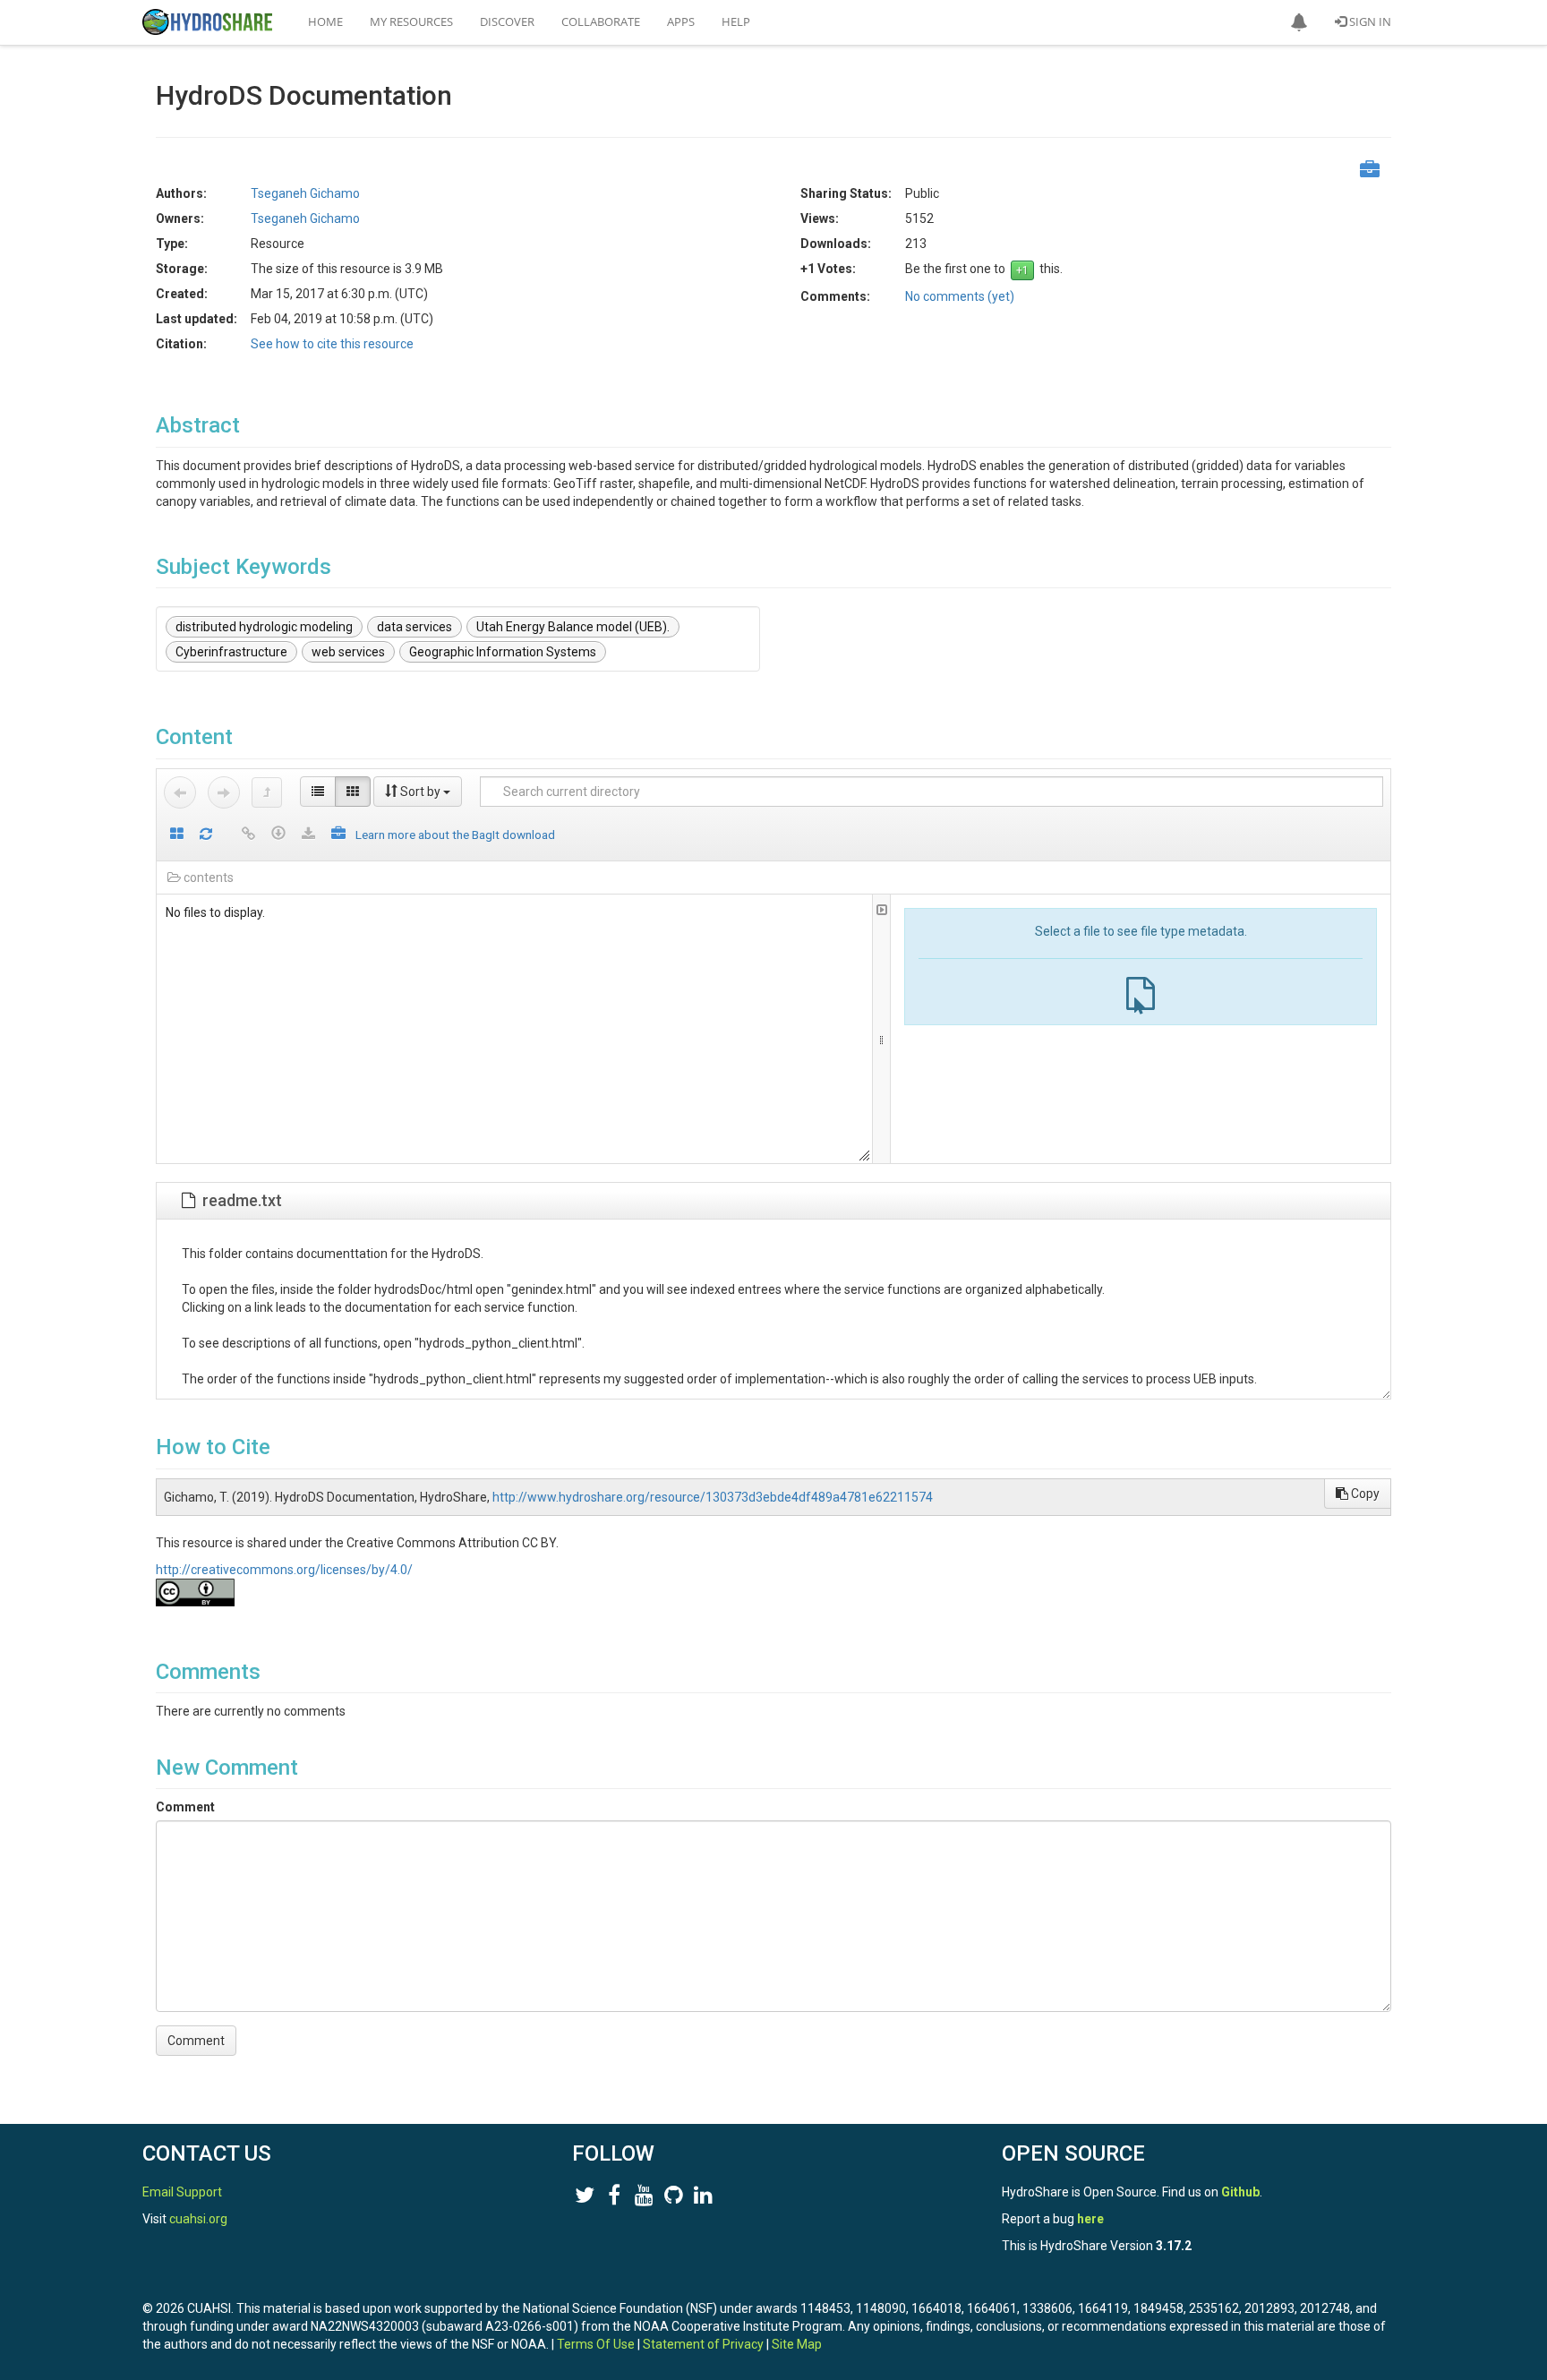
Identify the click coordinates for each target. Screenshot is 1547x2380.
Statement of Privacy (703, 2344)
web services (348, 652)
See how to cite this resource (332, 344)
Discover (507, 21)
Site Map (797, 2344)
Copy (1364, 1494)
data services (415, 627)
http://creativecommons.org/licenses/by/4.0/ (284, 1570)
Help (736, 21)
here (1090, 2219)
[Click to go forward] (224, 792)
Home (325, 21)
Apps (681, 21)
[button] (1299, 22)
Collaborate (601, 21)
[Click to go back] (180, 792)
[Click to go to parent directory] (267, 792)
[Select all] (177, 835)
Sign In (1369, 21)
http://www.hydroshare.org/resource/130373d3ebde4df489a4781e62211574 (713, 1497)
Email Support (182, 2192)
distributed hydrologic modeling (264, 627)
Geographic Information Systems (503, 652)
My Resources (411, 21)
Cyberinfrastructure (231, 652)
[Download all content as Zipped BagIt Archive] (338, 835)
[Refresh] (206, 835)
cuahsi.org (198, 2219)
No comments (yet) (960, 296)
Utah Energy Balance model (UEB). (573, 627)
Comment (185, 1807)
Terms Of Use (596, 2344)
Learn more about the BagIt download (455, 835)
